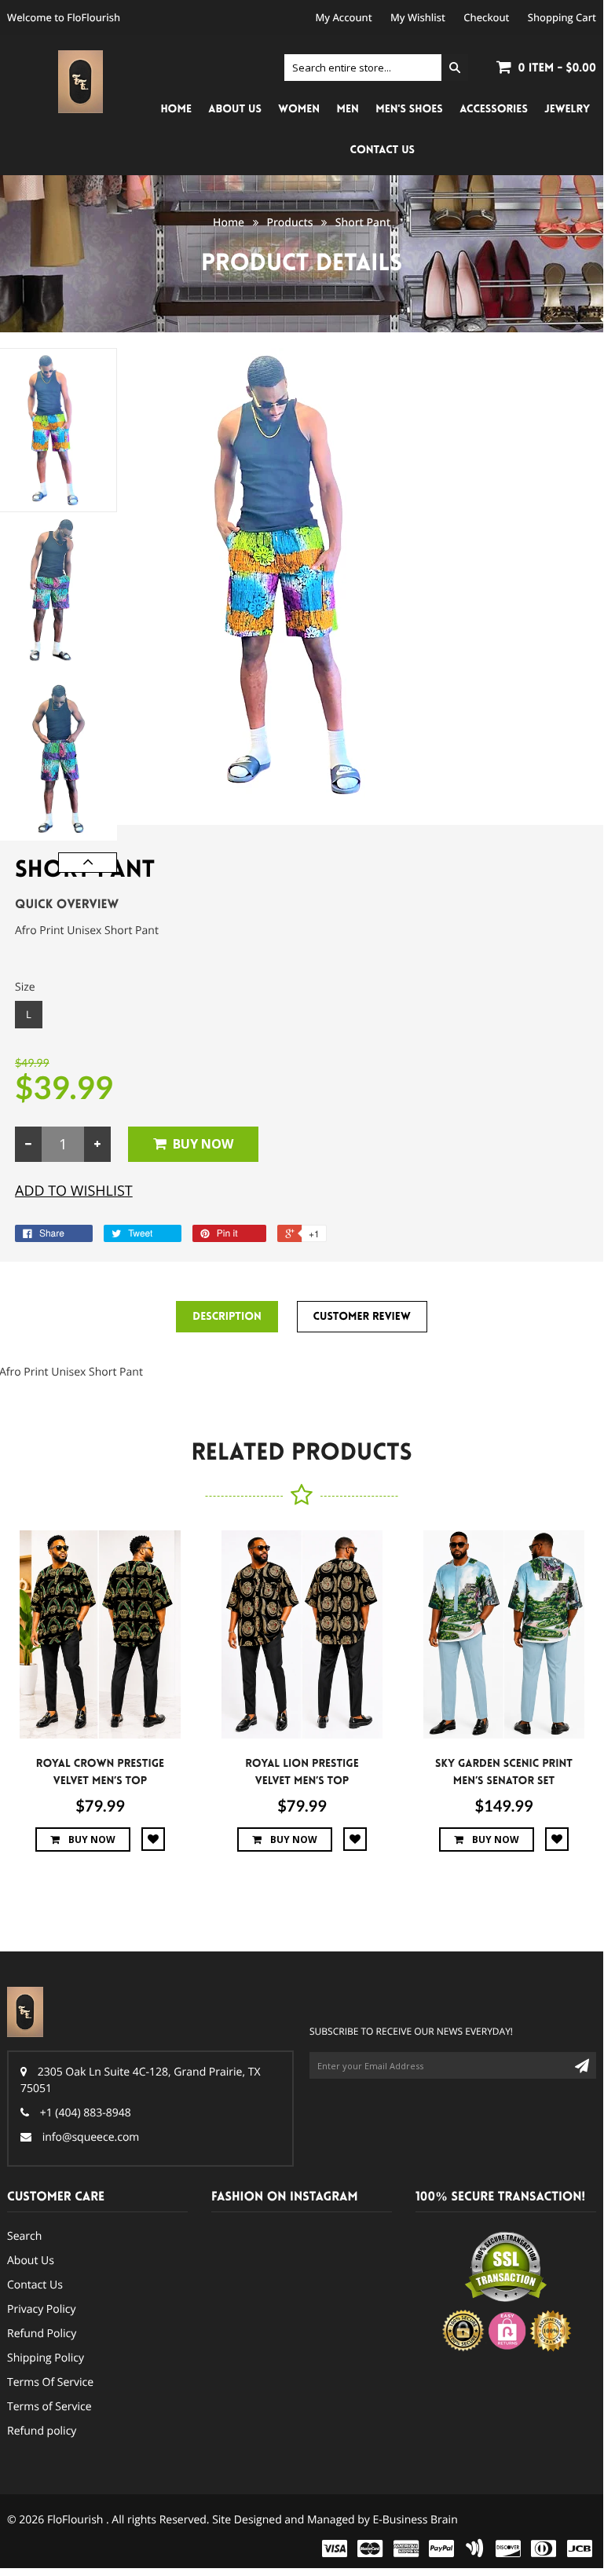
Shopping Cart (562, 17)
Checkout (486, 17)
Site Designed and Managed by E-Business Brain (335, 2520)
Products (289, 223)
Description (227, 1317)
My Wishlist (418, 17)
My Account (344, 17)
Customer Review (362, 1317)
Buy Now (203, 1144)
